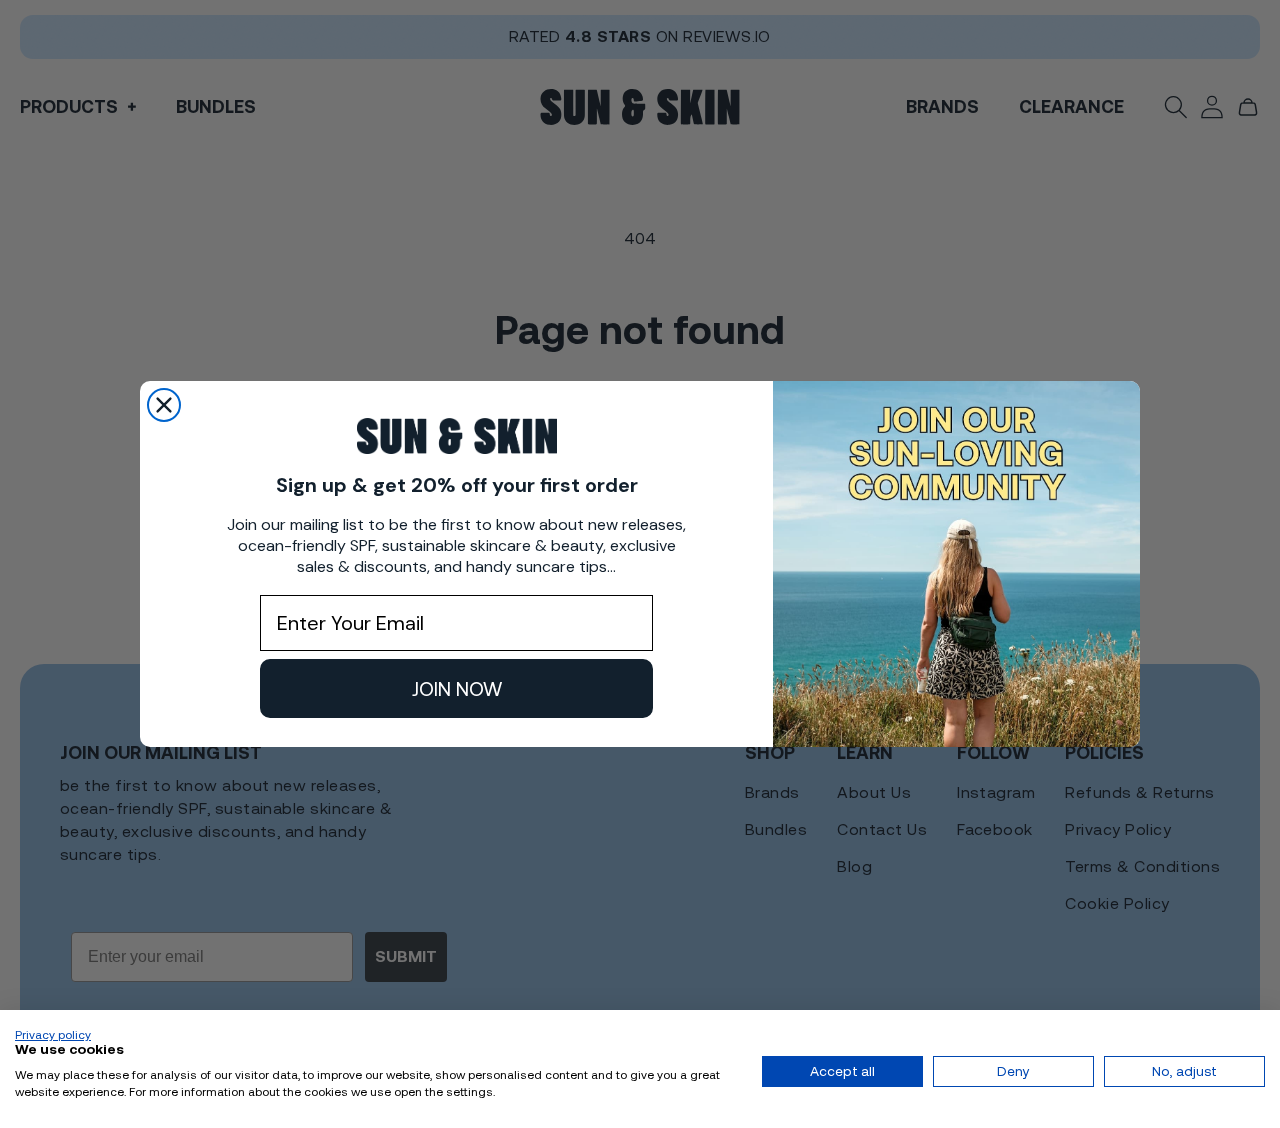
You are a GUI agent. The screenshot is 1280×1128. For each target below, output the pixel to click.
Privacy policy (53, 1035)
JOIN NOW (457, 689)
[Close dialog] (164, 405)
